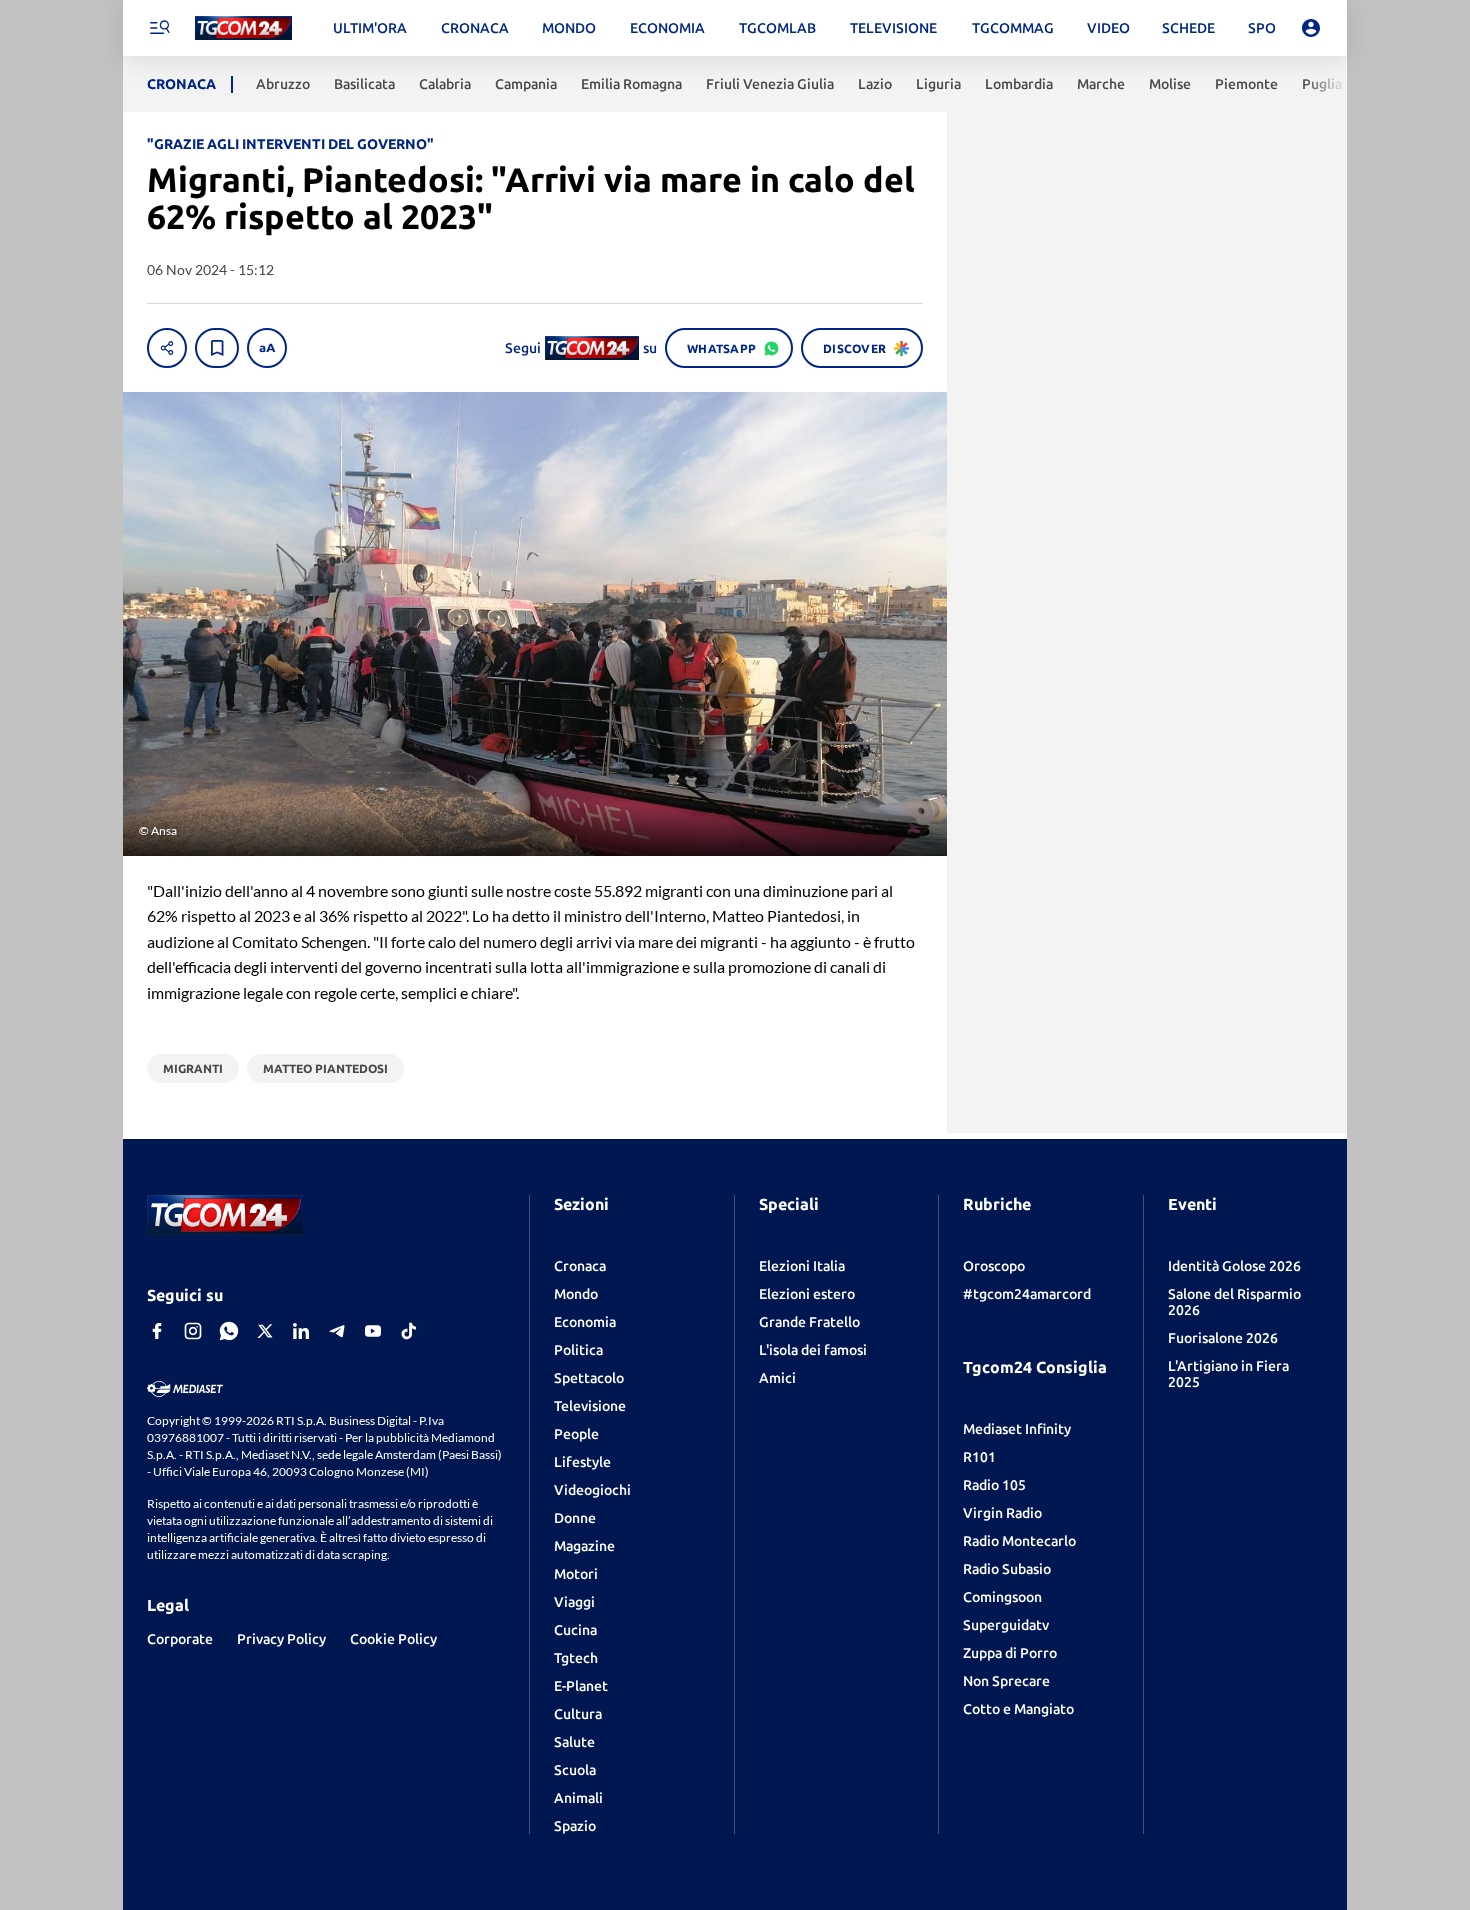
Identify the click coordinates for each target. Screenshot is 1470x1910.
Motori (576, 1574)
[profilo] (1311, 28)
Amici (777, 1378)
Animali (578, 1798)
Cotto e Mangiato (1018, 1709)
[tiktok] (409, 1331)
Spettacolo (589, 1378)
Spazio (575, 1826)
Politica (578, 1350)
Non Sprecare (1006, 1681)
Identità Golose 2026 (1234, 1266)
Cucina (575, 1630)
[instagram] (193, 1331)
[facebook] (157, 1331)
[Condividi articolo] (167, 348)
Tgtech (576, 1658)
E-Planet (581, 1686)
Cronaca (580, 1266)
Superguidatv (1006, 1625)
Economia (585, 1322)
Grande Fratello (809, 1322)
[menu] (159, 28)
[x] (265, 1331)
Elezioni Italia (802, 1266)
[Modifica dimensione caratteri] (267, 348)
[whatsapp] (229, 1331)
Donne (575, 1518)
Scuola (575, 1770)
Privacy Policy (281, 1639)
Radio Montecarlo (1019, 1541)
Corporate (180, 1639)
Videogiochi (592, 1490)
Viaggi (574, 1602)
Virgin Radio (1002, 1513)
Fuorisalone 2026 (1223, 1338)
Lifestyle (582, 1462)
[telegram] (337, 1331)
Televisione (590, 1406)
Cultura (578, 1714)
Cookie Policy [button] (393, 1639)
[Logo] (243, 28)
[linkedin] (301, 1331)
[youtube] (373, 1331)
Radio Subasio (1007, 1569)
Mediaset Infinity (1017, 1429)
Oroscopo (994, 1266)
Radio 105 (994, 1485)
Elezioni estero (807, 1294)
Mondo (576, 1294)
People (576, 1434)
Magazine (584, 1546)
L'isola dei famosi (813, 1350)
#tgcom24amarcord (1027, 1294)
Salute (574, 1742)
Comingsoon (1002, 1597)
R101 (979, 1457)
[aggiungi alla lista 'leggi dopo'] (217, 348)
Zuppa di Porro (1010, 1653)
